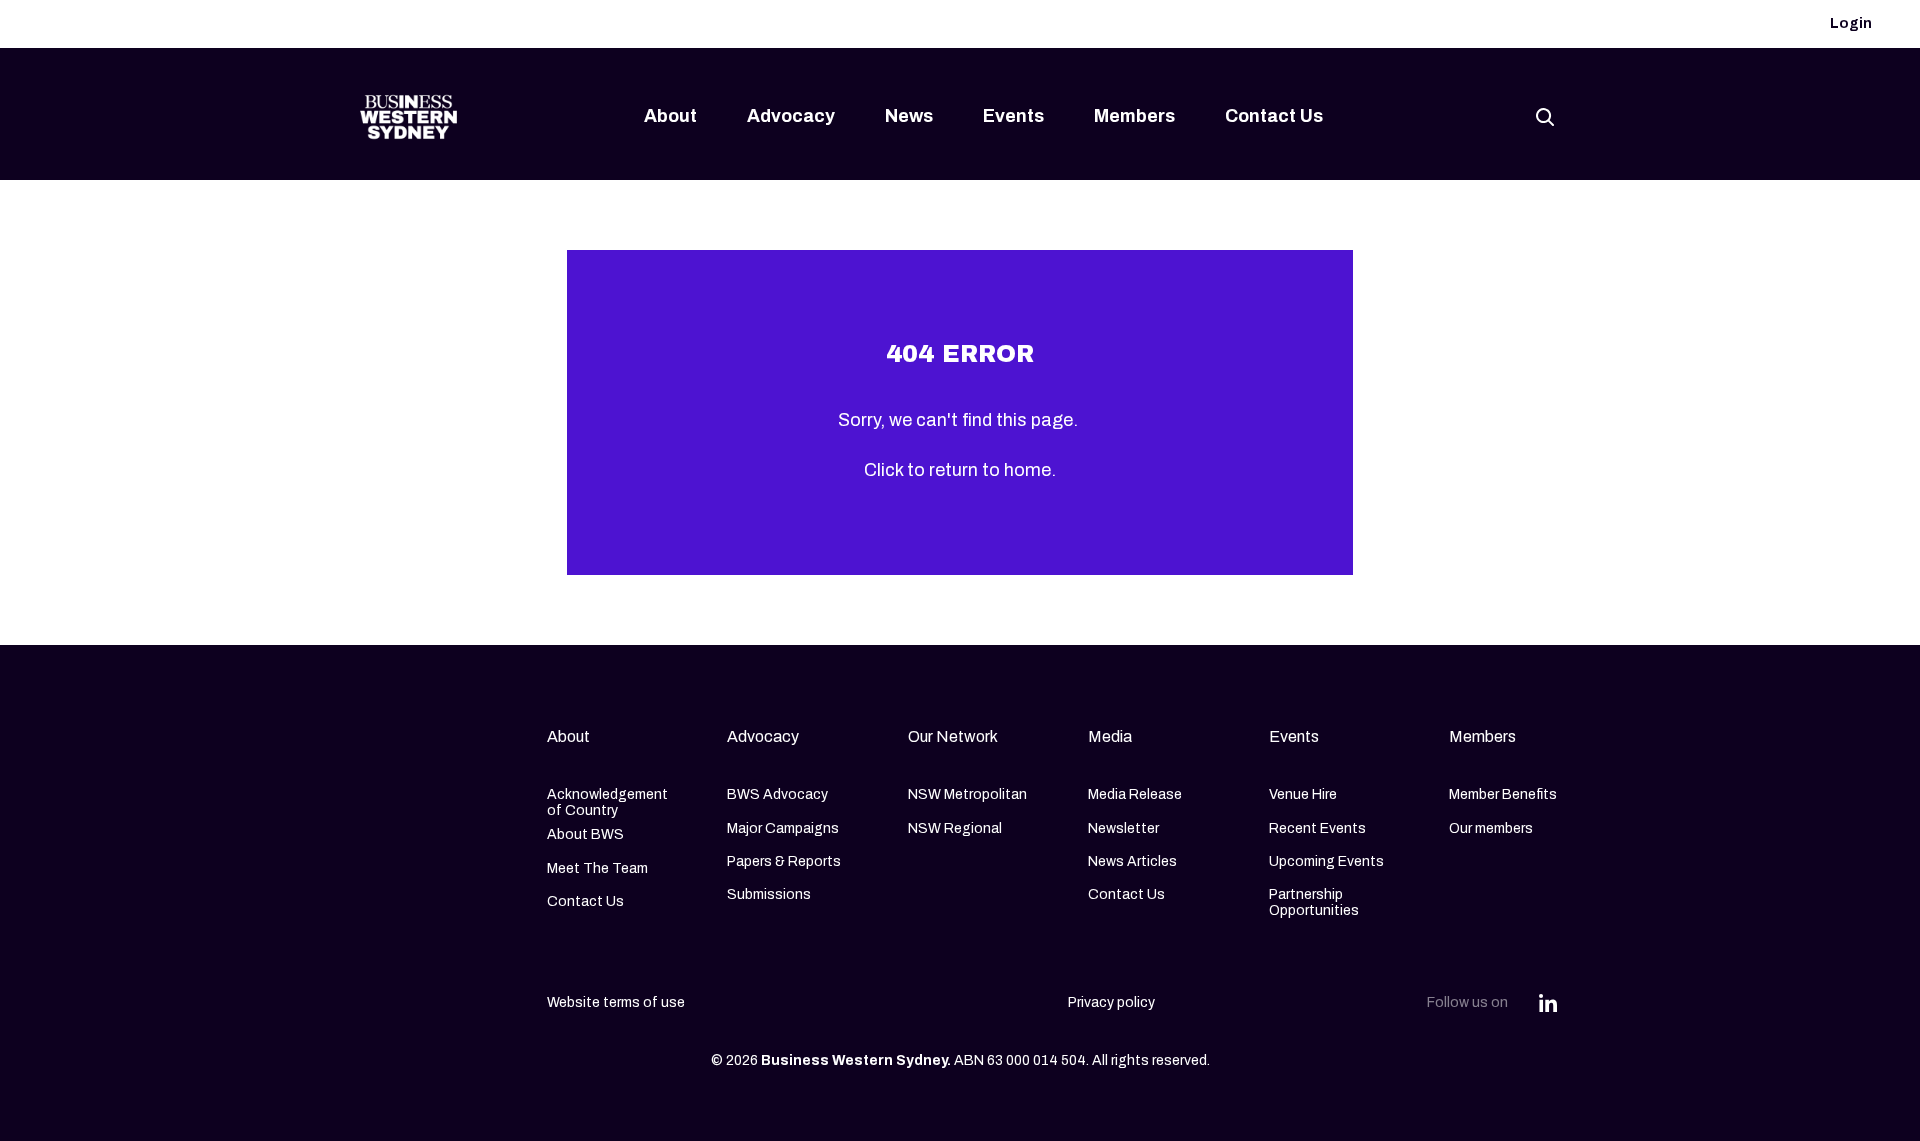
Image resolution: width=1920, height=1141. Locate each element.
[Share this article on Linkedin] (1548, 1003)
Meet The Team (597, 868)
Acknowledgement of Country (607, 802)
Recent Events (1317, 828)
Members (1134, 116)
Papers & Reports (784, 861)
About (670, 116)
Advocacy (791, 116)
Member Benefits (1503, 794)
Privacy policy (1111, 1002)
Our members (1491, 828)
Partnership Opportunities (1314, 902)
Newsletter (1123, 828)
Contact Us (1274, 116)
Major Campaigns (783, 828)
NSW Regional (955, 828)
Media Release (1135, 794)
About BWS (585, 834)
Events (1013, 116)
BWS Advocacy (777, 794)
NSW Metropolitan (967, 794)
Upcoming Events (1326, 861)
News (909, 116)
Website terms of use (616, 1002)
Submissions (769, 894)
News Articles (1132, 861)
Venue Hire (1303, 794)
